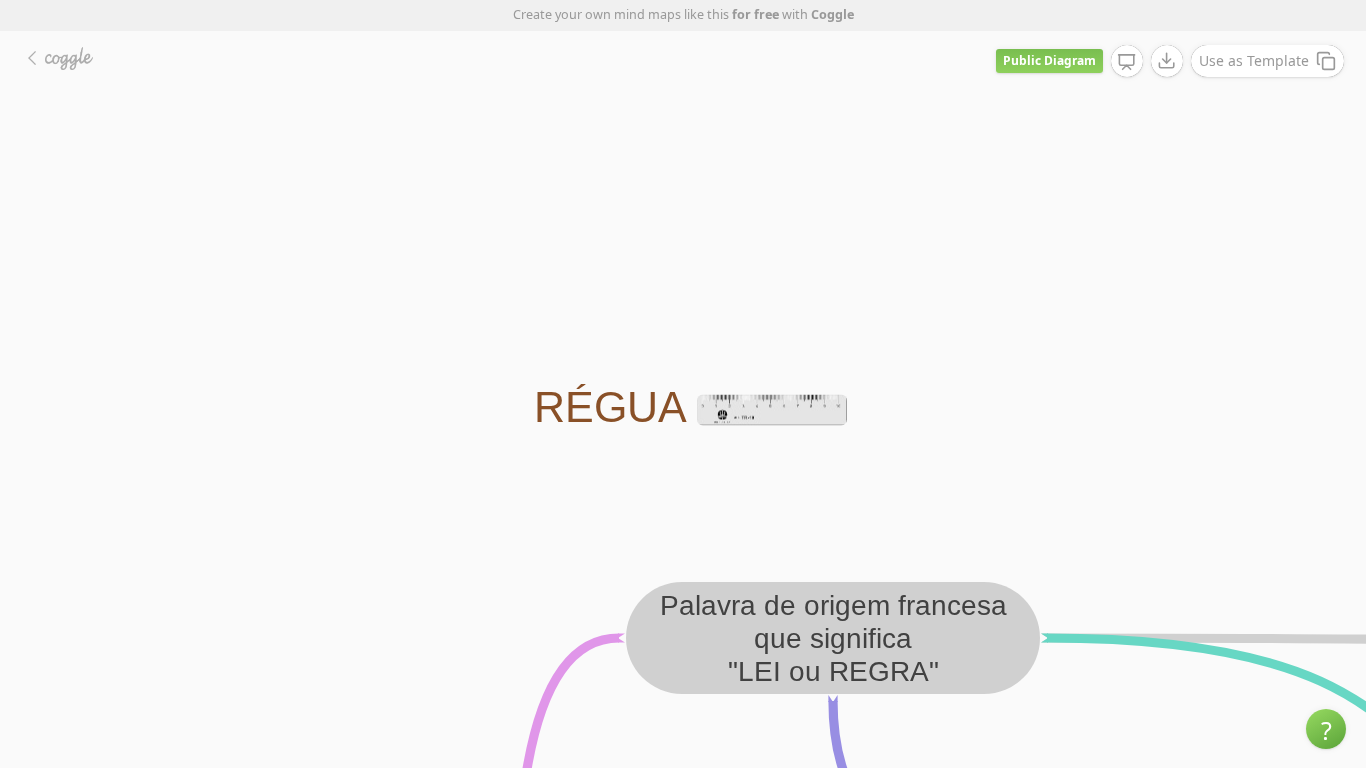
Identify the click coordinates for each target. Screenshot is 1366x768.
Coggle (832, 14)
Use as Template (1254, 60)
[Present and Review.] (1127, 62)
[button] (1326, 729)
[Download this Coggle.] (1167, 61)
